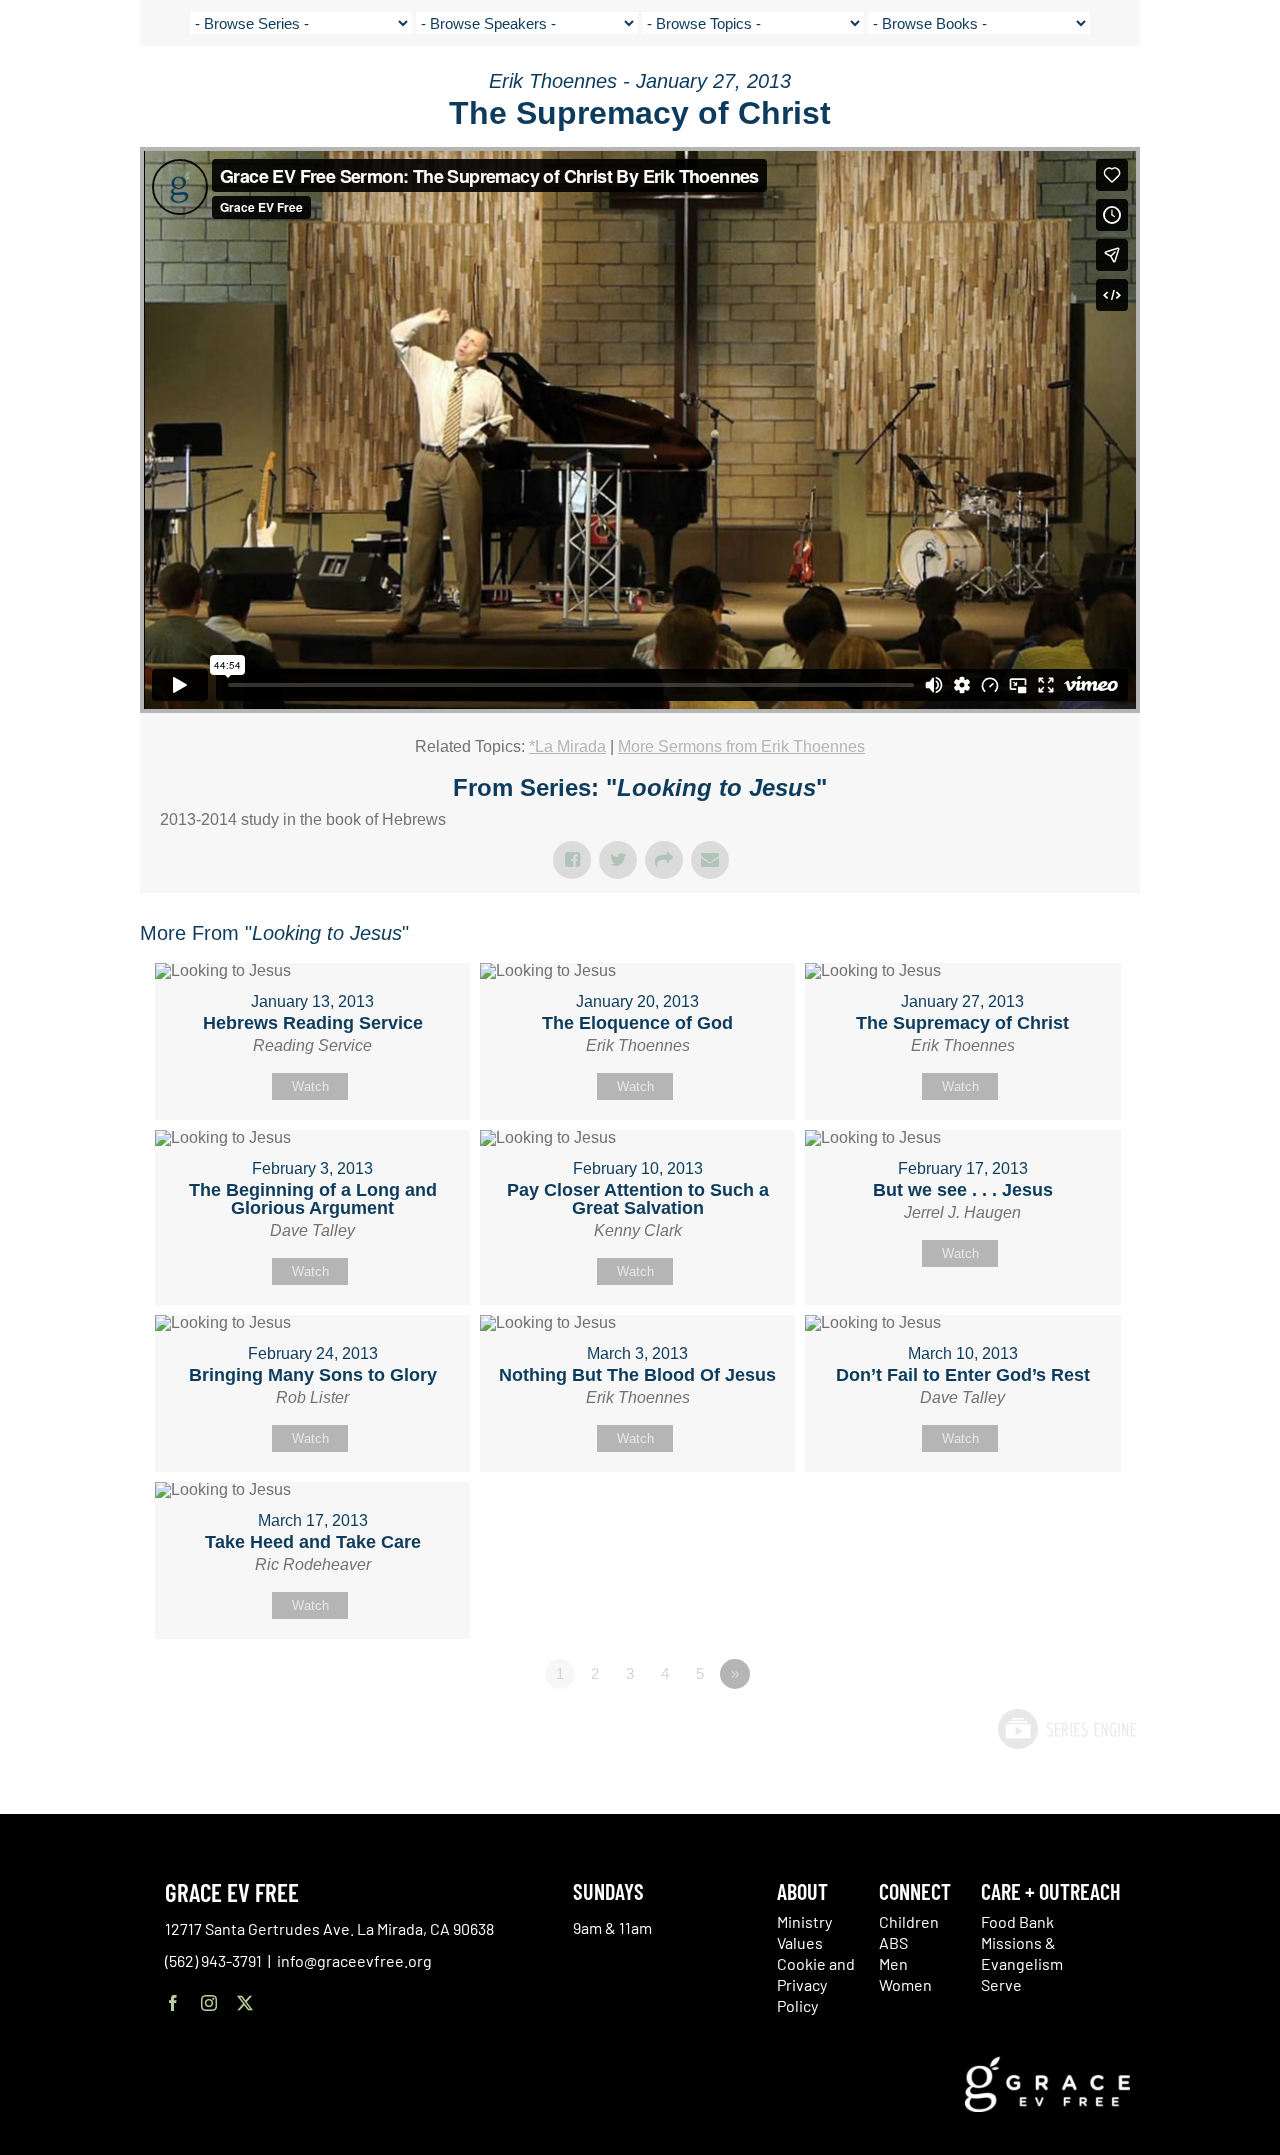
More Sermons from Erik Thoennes (741, 746)
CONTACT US (1081, 90)
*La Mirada (567, 746)
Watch (310, 1086)
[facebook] (173, 2003)
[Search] (1212, 93)
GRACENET (1162, 90)
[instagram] (209, 2003)
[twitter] (245, 2003)
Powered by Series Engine (1066, 1729)
